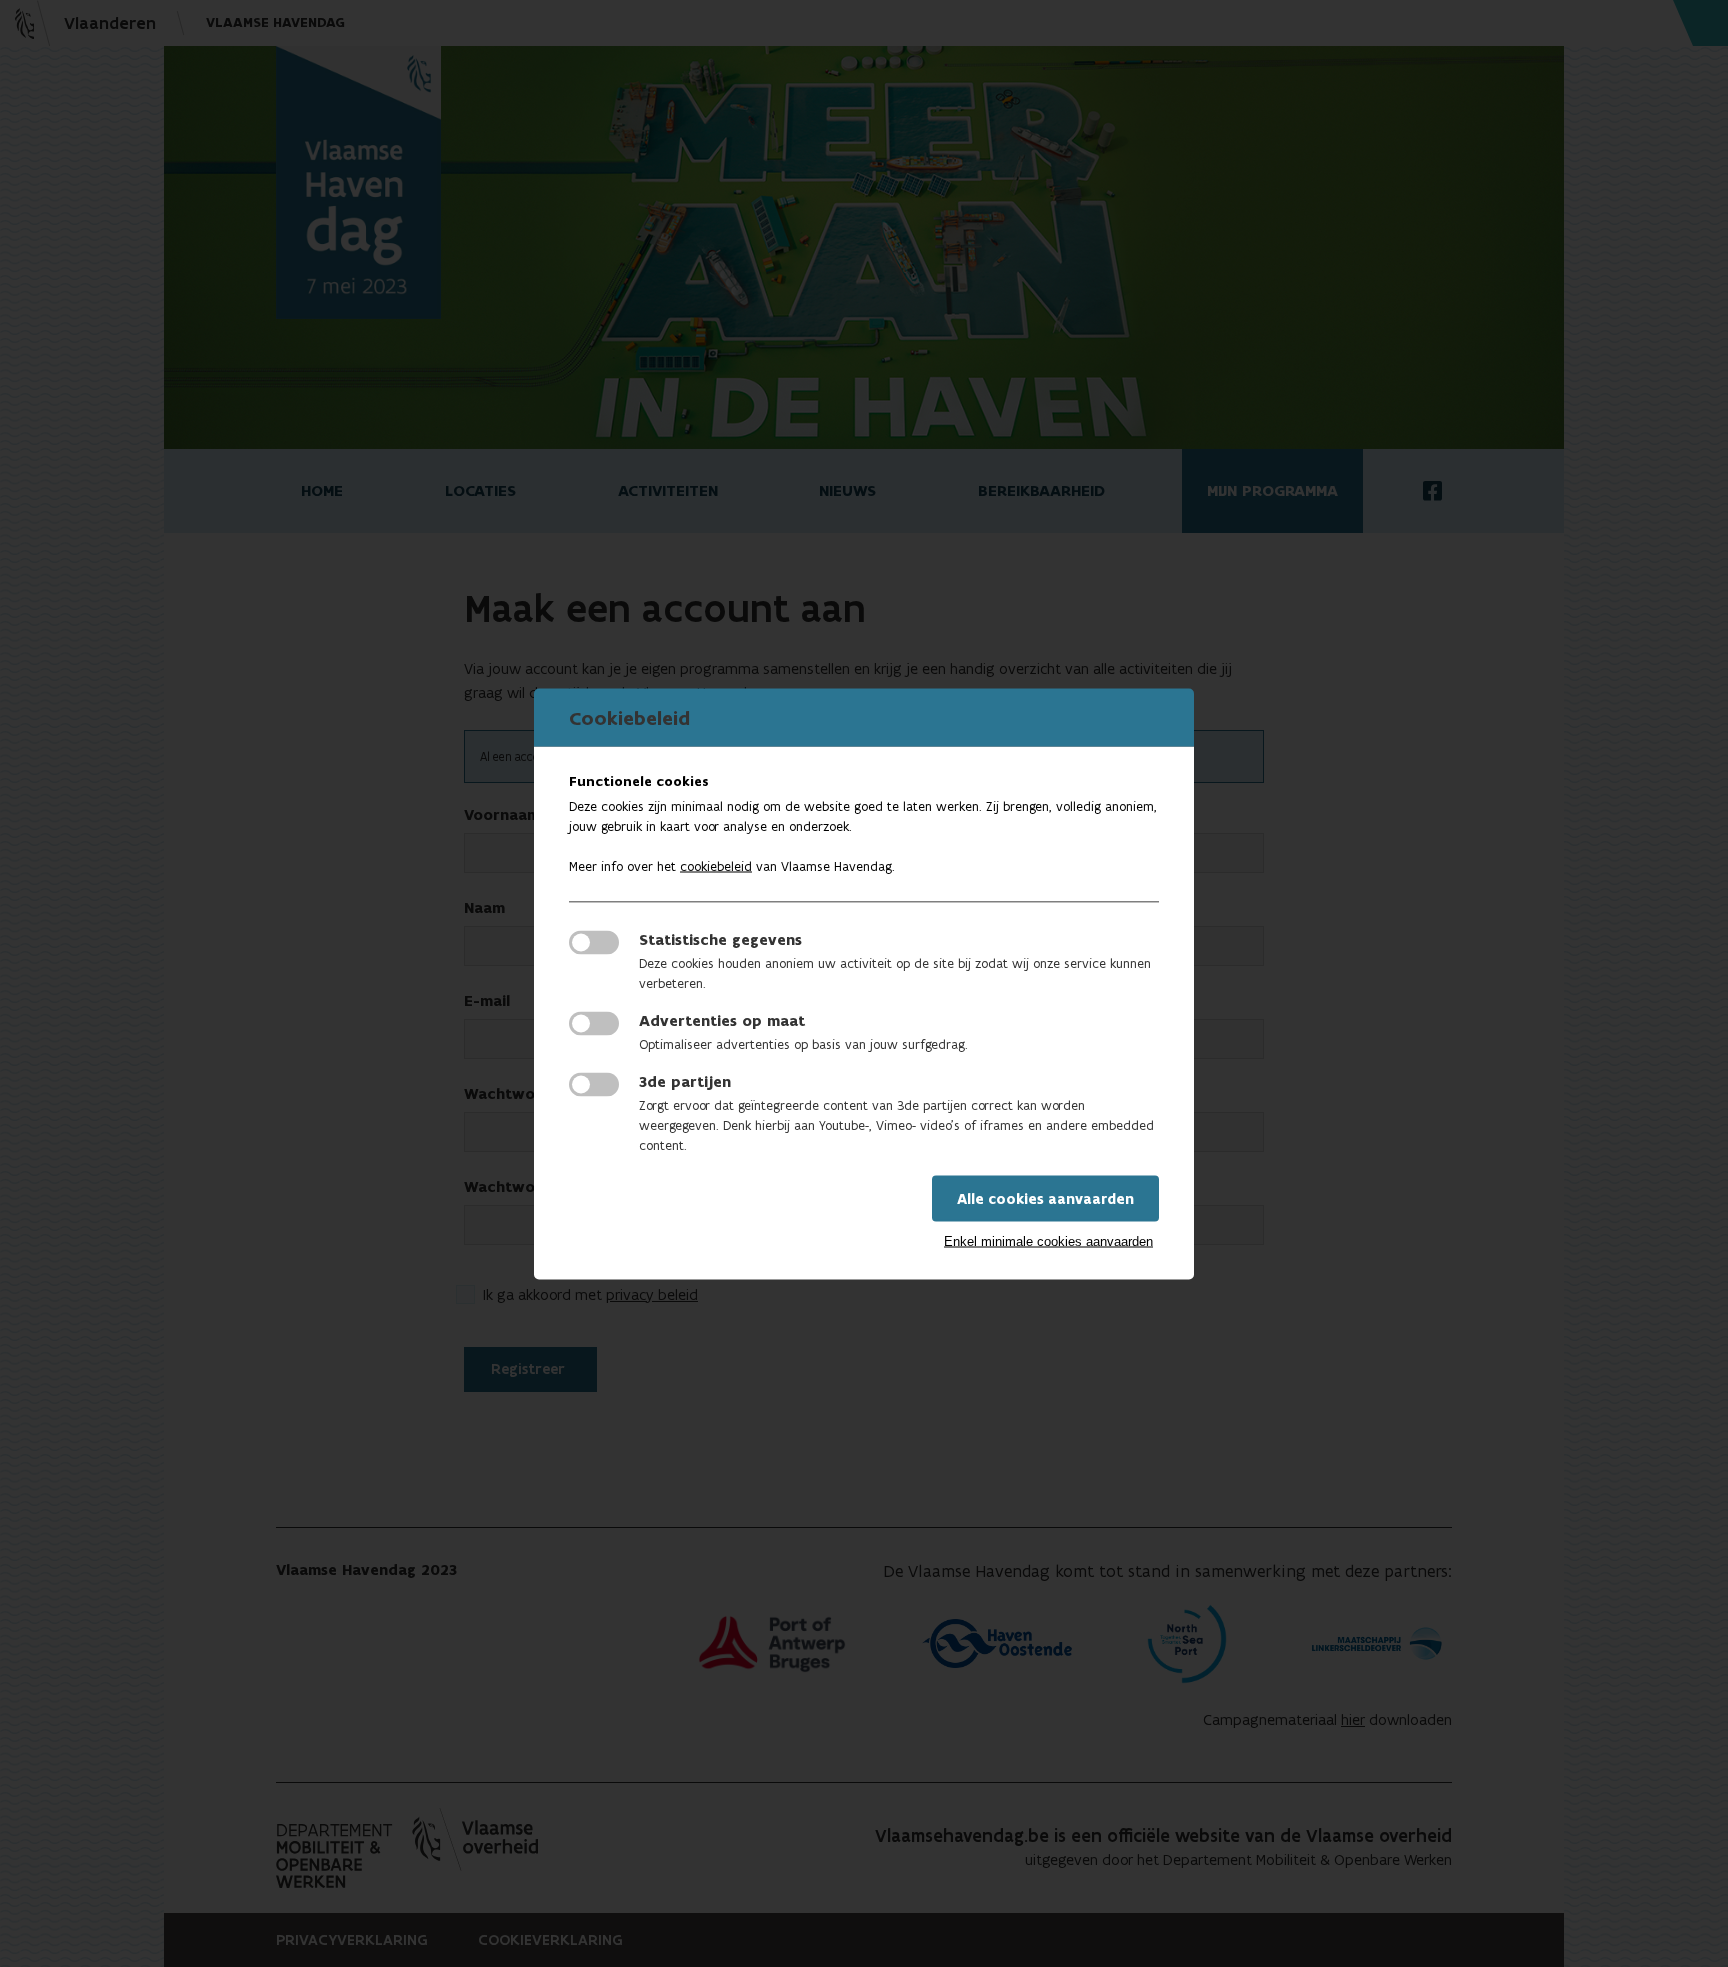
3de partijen (685, 1080)
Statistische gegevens (720, 938)
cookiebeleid (716, 865)
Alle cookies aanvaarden (1045, 1198)
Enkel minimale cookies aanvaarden (1048, 1240)
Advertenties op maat (722, 1019)
